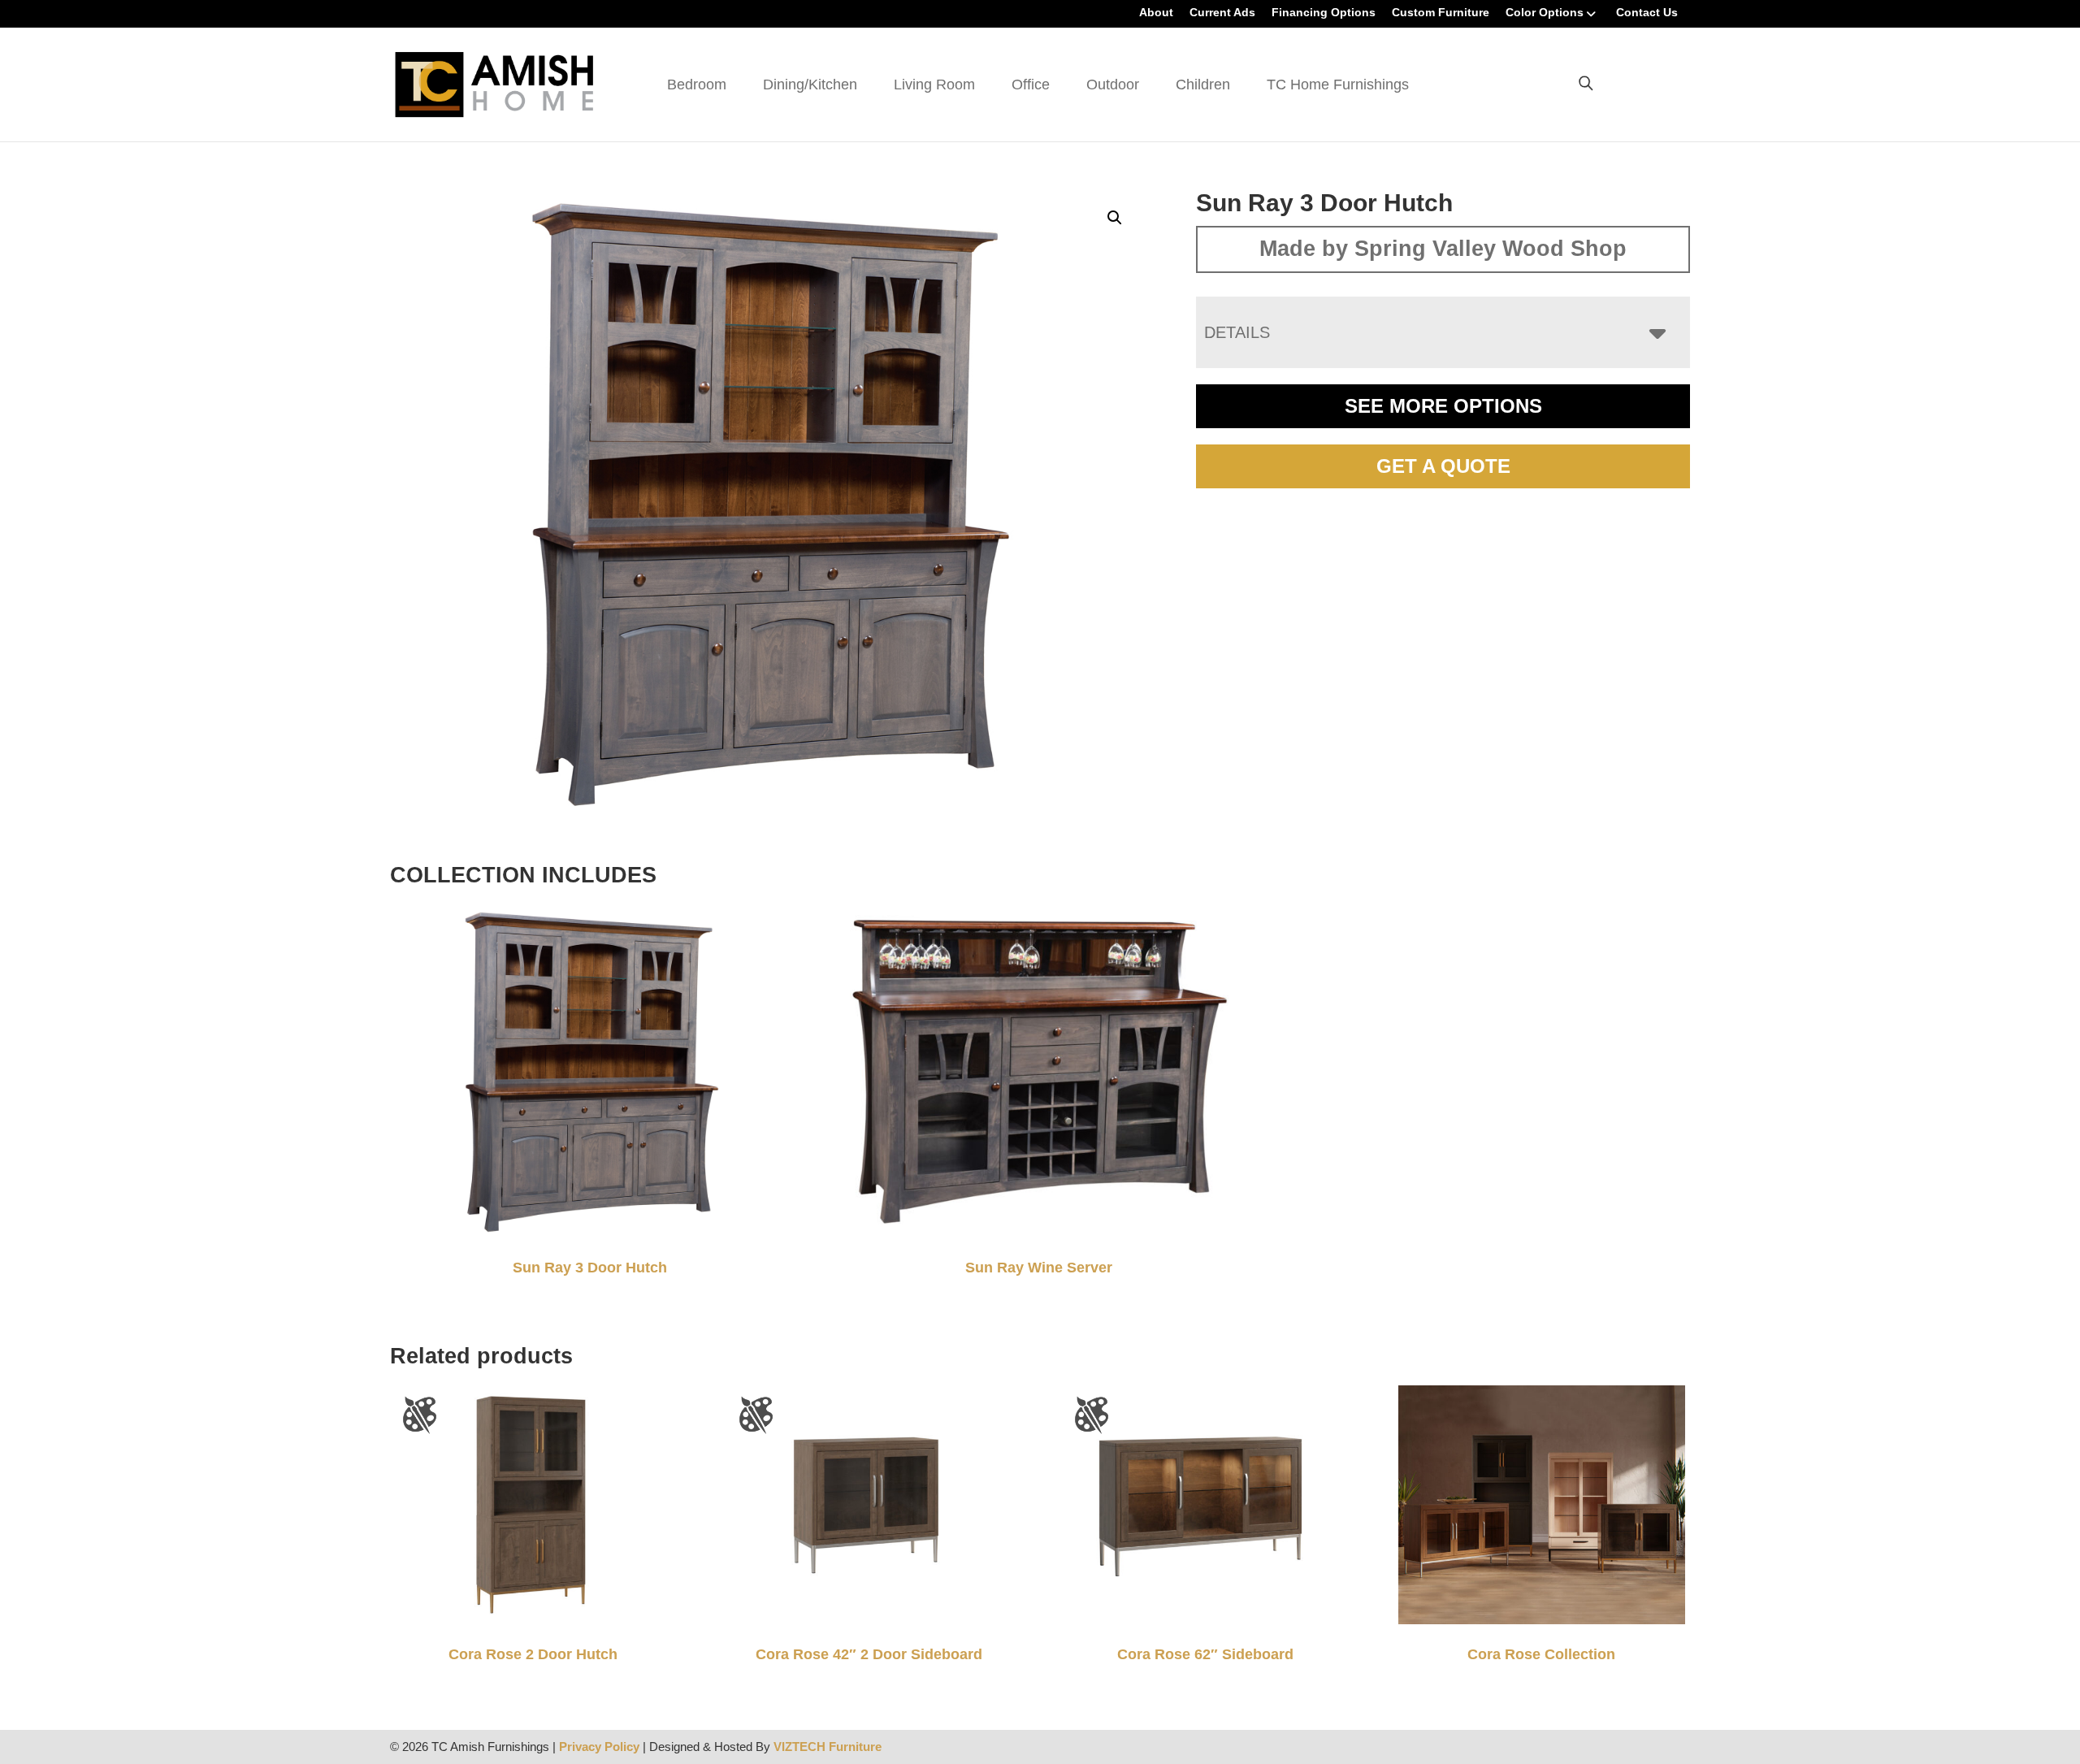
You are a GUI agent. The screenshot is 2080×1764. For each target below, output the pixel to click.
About (1156, 12)
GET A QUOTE (1443, 466)
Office (1031, 85)
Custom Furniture (1441, 12)
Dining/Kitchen (810, 85)
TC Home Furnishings (1338, 85)
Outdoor (1113, 85)
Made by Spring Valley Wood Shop (1443, 249)
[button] (1115, 218)
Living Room (934, 85)
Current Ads (1222, 12)
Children (1203, 85)
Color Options (1545, 12)
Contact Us (1647, 12)
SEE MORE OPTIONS (1443, 406)
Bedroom (697, 85)
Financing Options (1324, 12)
